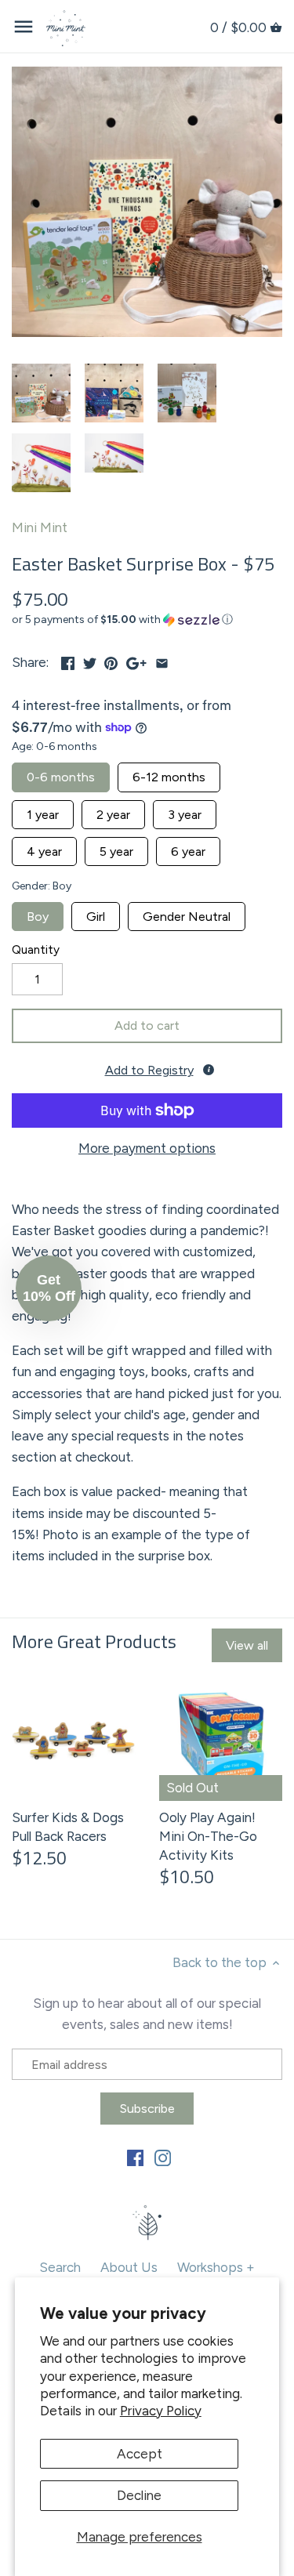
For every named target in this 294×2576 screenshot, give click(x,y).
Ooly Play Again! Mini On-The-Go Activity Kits (208, 1836)
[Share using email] (162, 661)
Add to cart (147, 1025)
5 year (116, 848)
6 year (188, 848)
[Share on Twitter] (90, 661)
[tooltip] (209, 1070)
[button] (147, 620)
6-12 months (169, 774)
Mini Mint (40, 527)
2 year (113, 811)
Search (60, 2267)
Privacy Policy (161, 2411)
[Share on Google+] (136, 661)
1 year (43, 811)
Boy (38, 913)
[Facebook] (135, 2158)
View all (247, 1645)
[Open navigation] (24, 27)
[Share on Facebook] (68, 661)
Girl (96, 913)
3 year (185, 811)
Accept (140, 2454)
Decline (139, 2495)
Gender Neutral (187, 913)
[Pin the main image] (111, 661)
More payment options (147, 1149)
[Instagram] (163, 2158)
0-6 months (61, 774)
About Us (129, 2267)
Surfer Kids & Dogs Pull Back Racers (68, 1827)
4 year (44, 848)
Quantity (36, 950)
